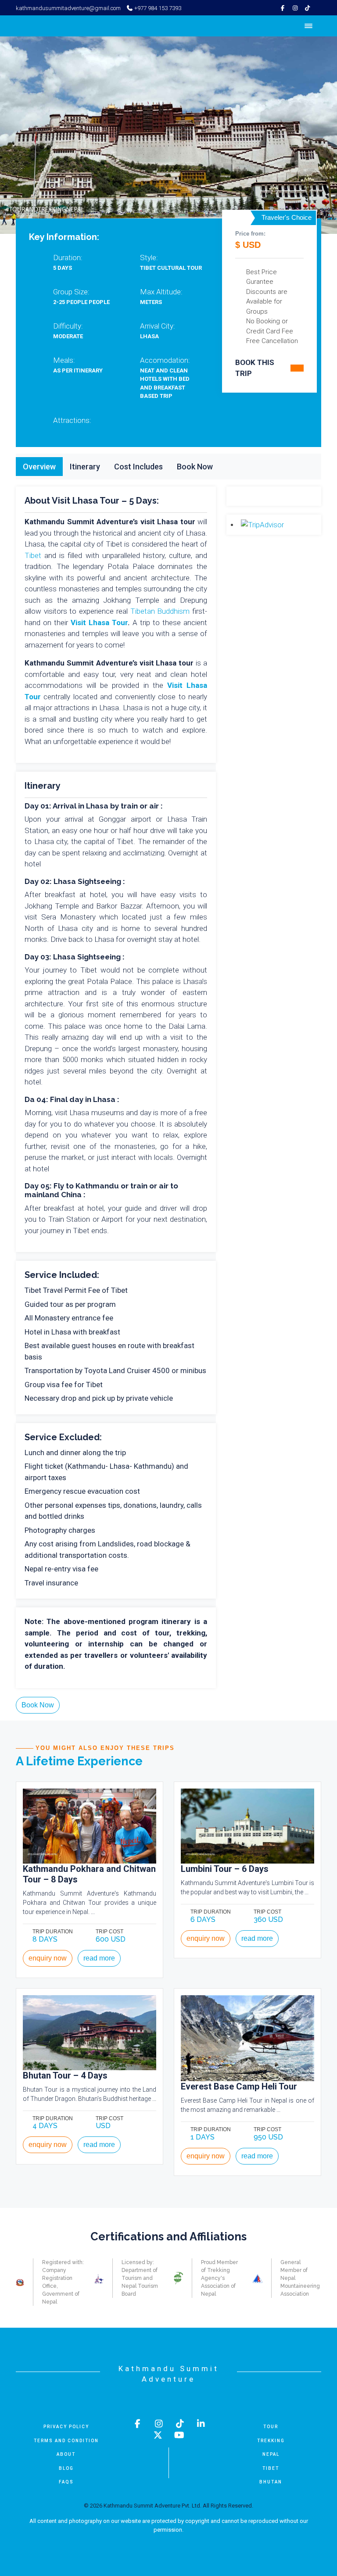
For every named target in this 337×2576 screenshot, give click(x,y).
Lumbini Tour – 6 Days (225, 1869)
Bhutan (271, 2482)
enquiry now (48, 1958)
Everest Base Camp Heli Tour (239, 2086)
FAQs (66, 2482)
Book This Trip (255, 368)
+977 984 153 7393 (157, 8)
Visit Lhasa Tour (99, 623)
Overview (39, 467)
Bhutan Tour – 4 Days (65, 2075)
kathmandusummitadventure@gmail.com (68, 8)
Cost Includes (138, 467)
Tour (271, 2427)
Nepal (271, 2454)
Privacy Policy (66, 2427)
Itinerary (85, 467)
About (66, 2454)
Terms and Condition (66, 2441)
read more (99, 1958)
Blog (66, 2468)
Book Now (195, 467)
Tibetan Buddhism (160, 611)
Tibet (33, 555)
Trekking (271, 2441)
